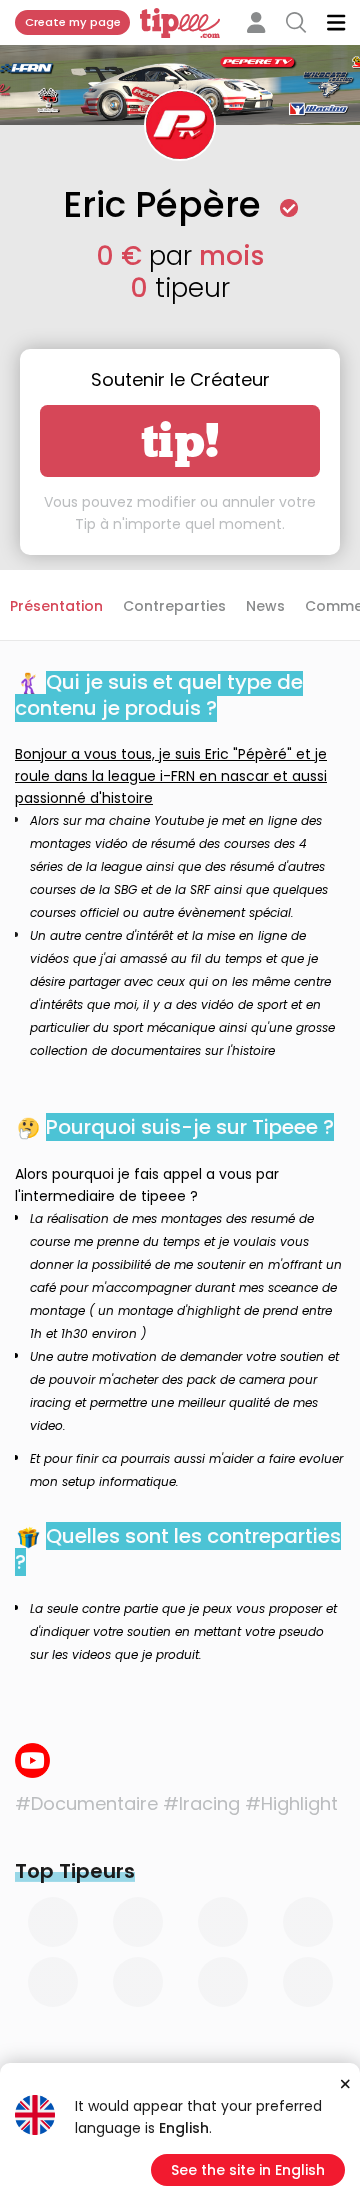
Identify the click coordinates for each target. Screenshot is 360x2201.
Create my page (73, 22)
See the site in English (248, 2170)
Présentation (56, 606)
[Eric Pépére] (32, 1760)
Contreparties (174, 606)
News (265, 606)
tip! (180, 441)
